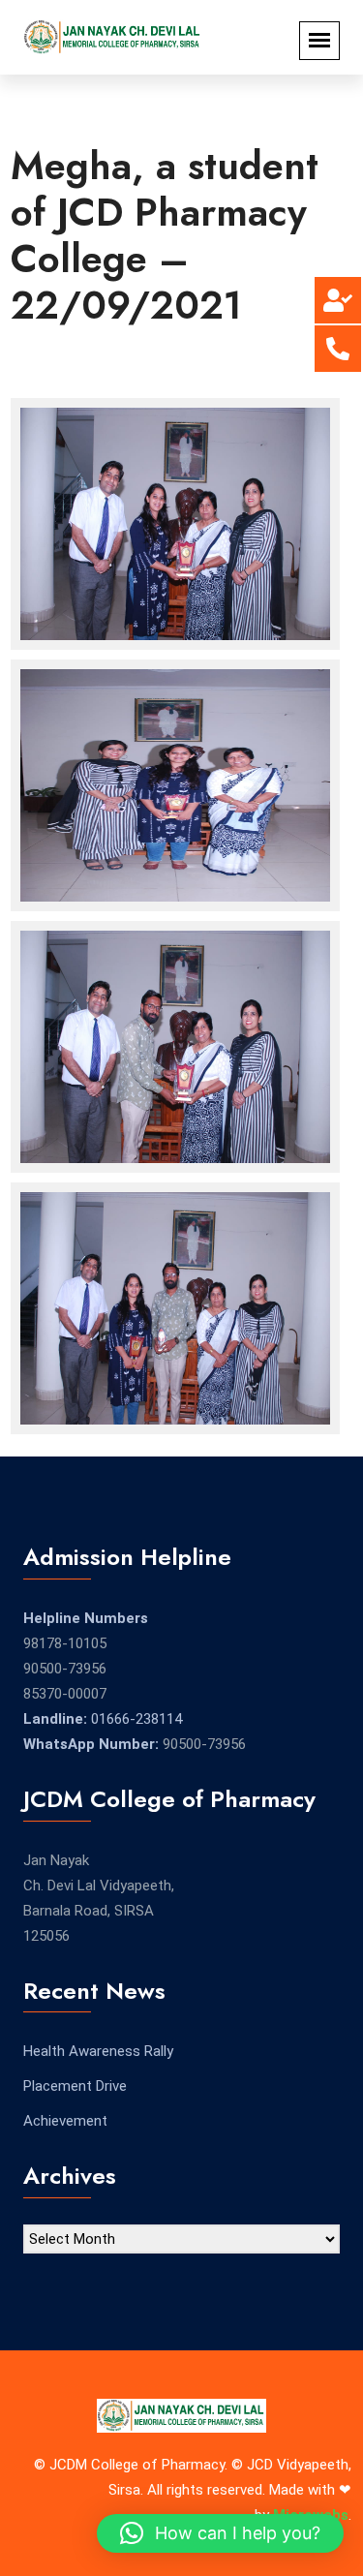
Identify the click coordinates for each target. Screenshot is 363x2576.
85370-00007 (65, 1694)
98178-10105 (65, 1643)
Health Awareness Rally (98, 2051)
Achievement (65, 2121)
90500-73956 (65, 1669)
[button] (220, 2533)
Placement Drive (75, 2086)
